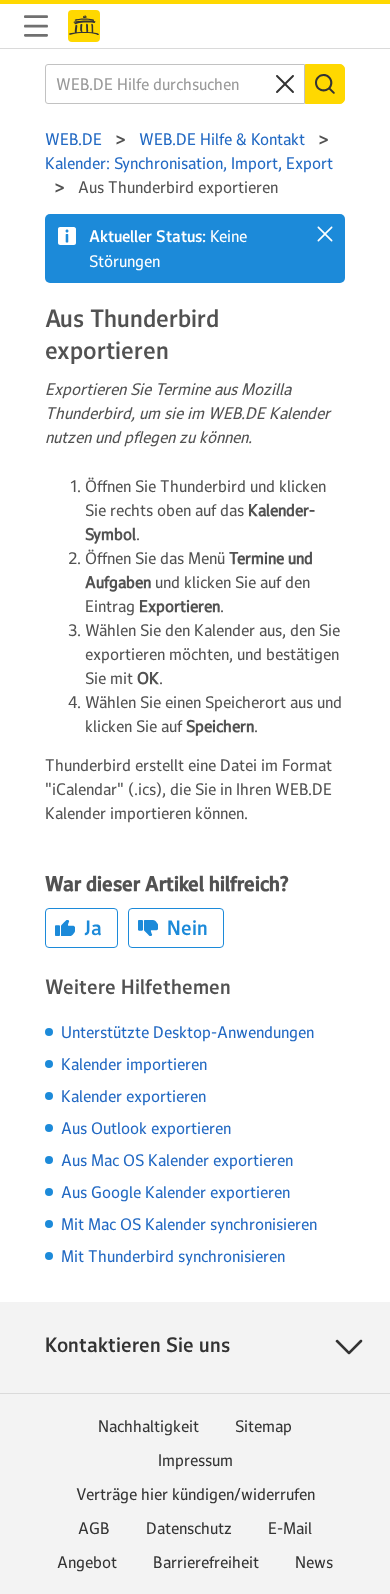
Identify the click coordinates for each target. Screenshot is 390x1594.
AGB (94, 1528)
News (314, 1562)
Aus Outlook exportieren (146, 1128)
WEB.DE (84, 26)
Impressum (195, 1460)
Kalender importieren (134, 1064)
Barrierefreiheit (206, 1562)
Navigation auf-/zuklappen (36, 26)
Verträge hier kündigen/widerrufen (195, 1494)
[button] (325, 234)
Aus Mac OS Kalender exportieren (177, 1160)
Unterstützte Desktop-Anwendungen (187, 1032)
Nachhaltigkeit (148, 1426)
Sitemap (263, 1426)
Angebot (87, 1562)
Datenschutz (189, 1528)
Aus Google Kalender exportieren (175, 1192)
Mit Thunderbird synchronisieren (173, 1256)
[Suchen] (325, 84)
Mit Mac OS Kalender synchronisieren (189, 1224)
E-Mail (290, 1528)
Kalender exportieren (133, 1096)
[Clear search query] (285, 84)
